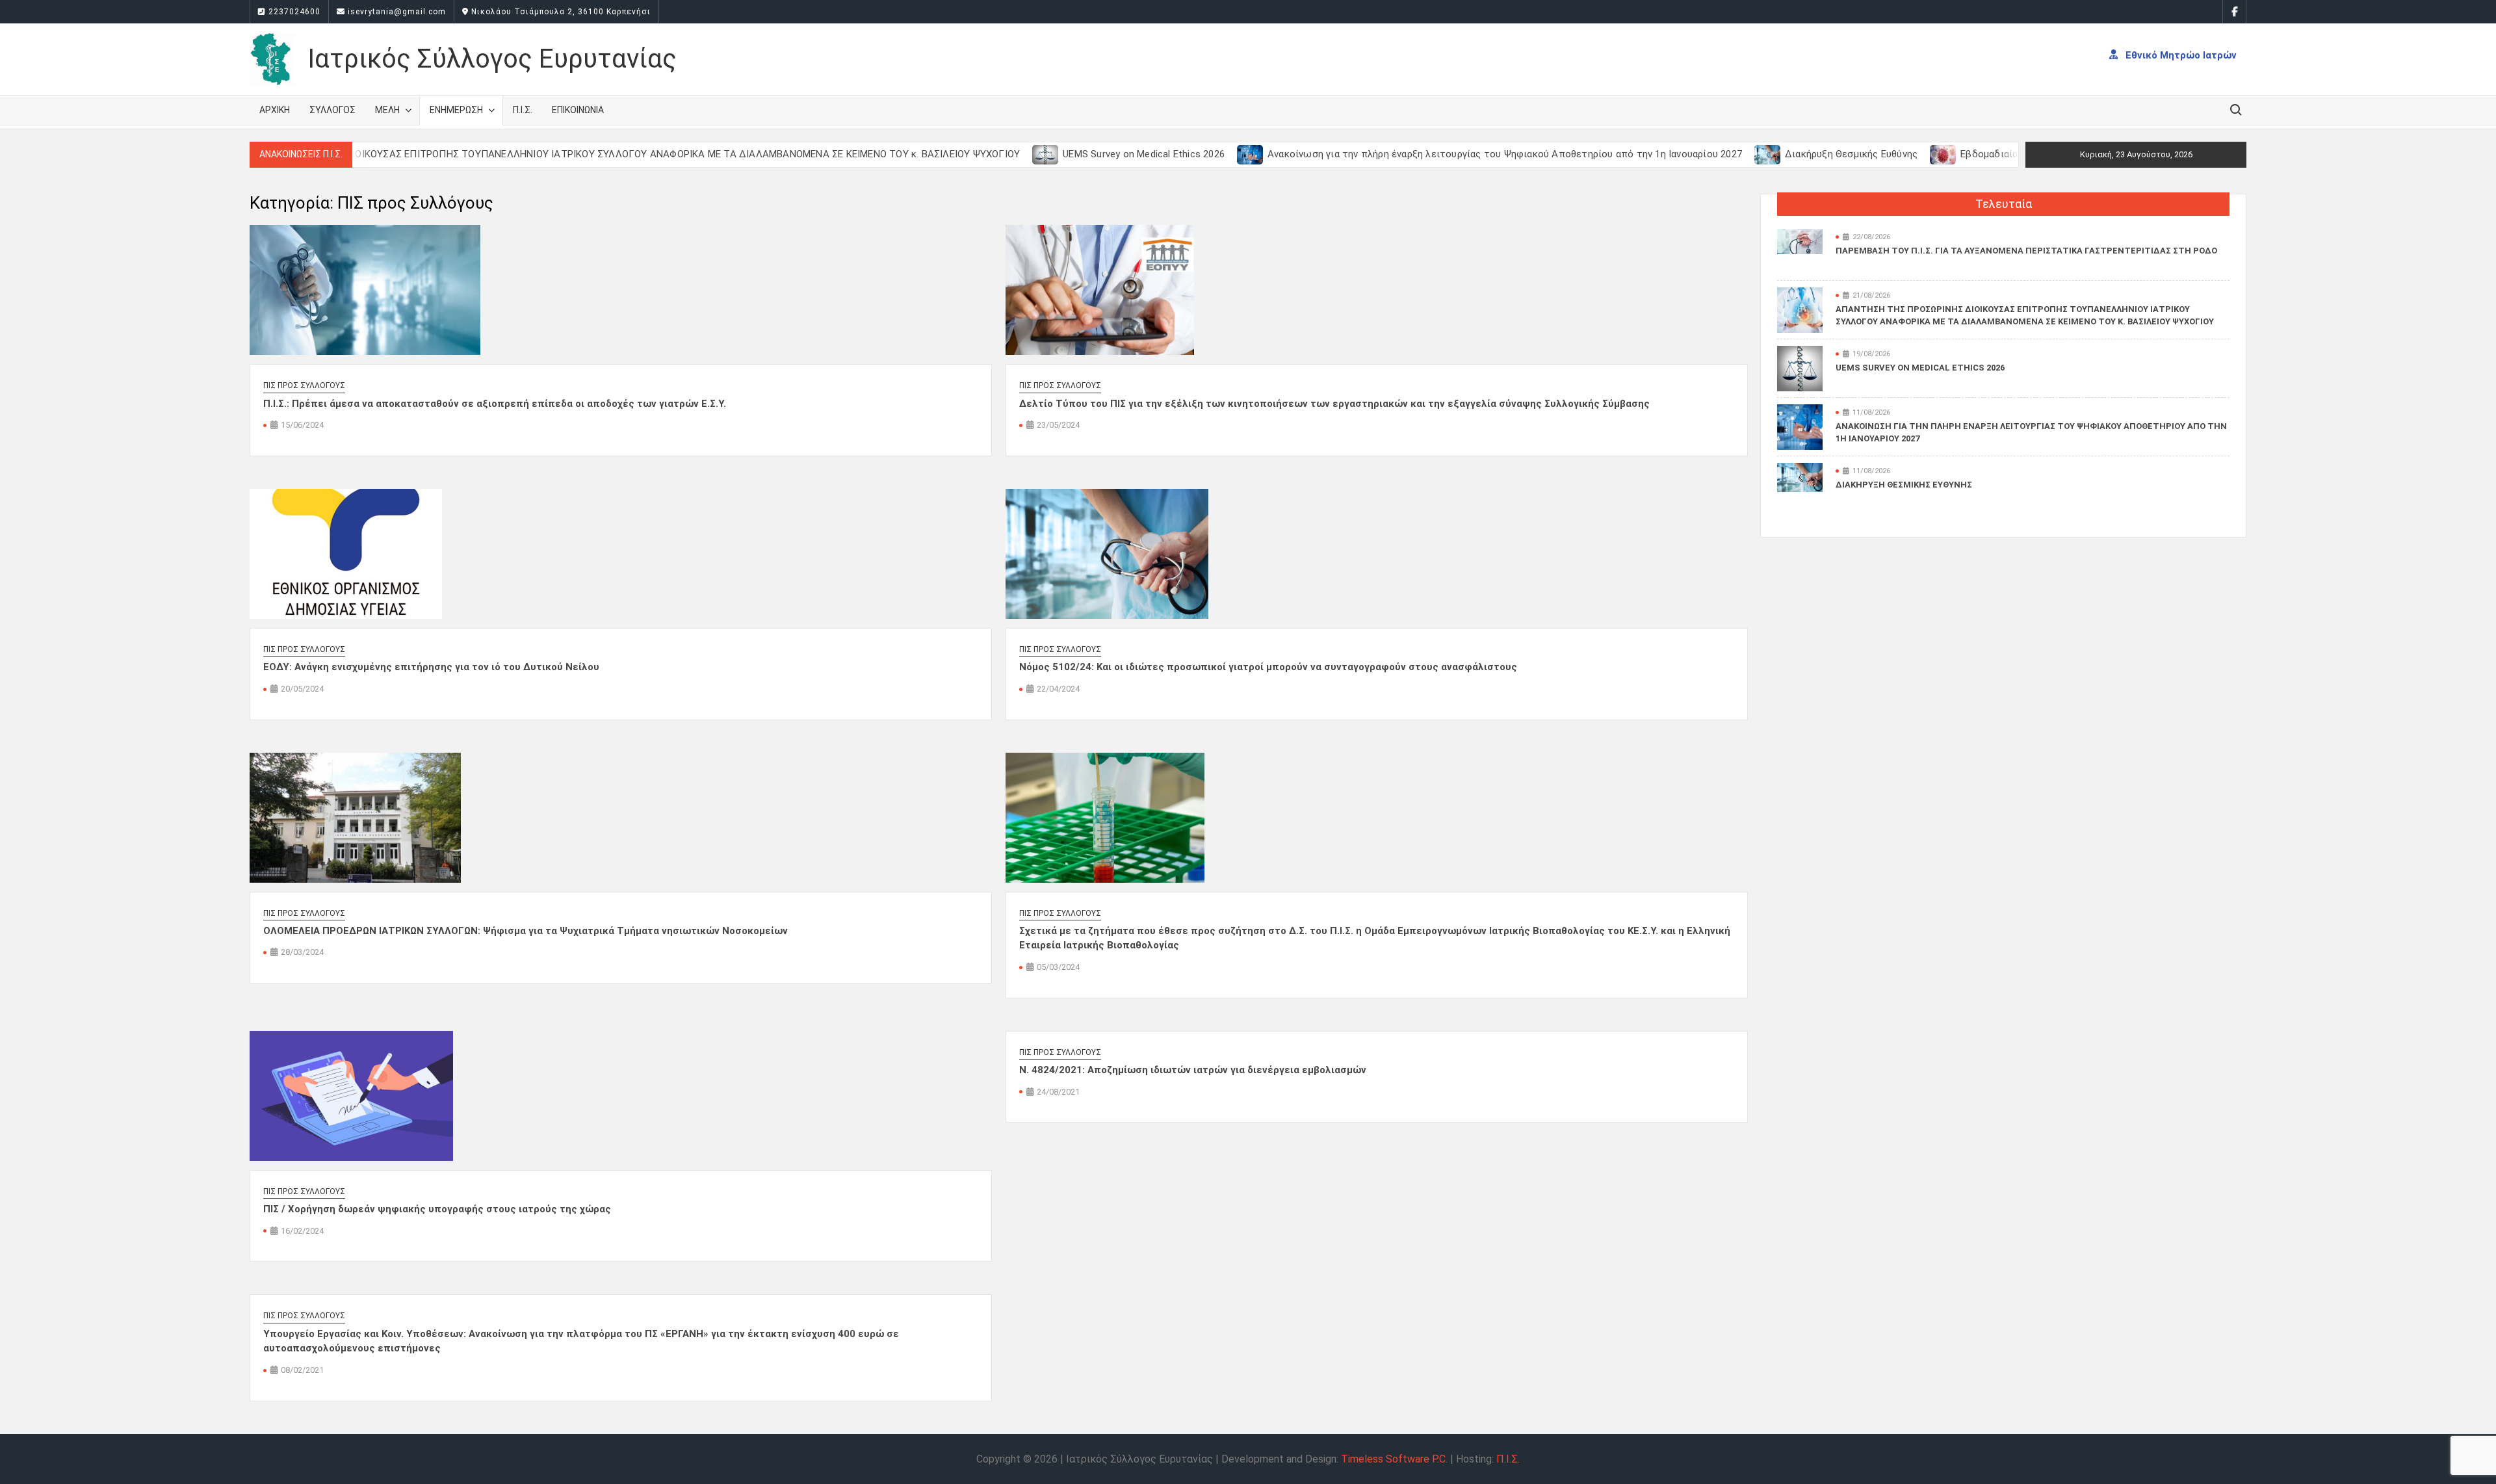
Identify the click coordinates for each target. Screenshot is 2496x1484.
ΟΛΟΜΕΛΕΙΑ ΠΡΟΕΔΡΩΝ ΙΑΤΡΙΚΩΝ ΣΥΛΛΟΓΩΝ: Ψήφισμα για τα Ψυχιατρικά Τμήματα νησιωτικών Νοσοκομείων (526, 931)
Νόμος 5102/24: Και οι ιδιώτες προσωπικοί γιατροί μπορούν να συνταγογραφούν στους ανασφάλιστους (1268, 667)
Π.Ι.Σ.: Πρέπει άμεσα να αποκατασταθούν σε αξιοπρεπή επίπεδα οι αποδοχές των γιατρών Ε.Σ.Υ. (495, 404)
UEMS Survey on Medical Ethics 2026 (1077, 154)
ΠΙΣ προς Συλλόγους (304, 385)
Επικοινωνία (578, 110)
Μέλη (387, 110)
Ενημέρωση (456, 110)
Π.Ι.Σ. (523, 110)
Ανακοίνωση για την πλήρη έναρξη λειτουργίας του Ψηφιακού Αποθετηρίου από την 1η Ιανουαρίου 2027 (1438, 154)
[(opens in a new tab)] (979, 154)
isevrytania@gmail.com (396, 12)
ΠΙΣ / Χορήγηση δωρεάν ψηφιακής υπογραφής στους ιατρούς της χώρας (437, 1209)
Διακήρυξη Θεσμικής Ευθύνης (1784, 154)
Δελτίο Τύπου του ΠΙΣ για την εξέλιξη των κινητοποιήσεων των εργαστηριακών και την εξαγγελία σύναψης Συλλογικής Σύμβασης (1334, 404)
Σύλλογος (332, 110)
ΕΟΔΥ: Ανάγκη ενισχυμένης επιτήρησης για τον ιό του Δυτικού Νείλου (431, 667)
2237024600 (293, 12)
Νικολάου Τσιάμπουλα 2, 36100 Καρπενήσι (560, 12)
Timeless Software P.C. (1394, 1459)
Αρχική (275, 110)
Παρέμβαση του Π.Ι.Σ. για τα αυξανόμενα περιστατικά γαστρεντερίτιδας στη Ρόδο (2026, 251)
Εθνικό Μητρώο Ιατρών (2180, 55)
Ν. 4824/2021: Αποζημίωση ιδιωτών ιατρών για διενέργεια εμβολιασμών (1193, 1070)
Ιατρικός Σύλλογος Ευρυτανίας (492, 59)
